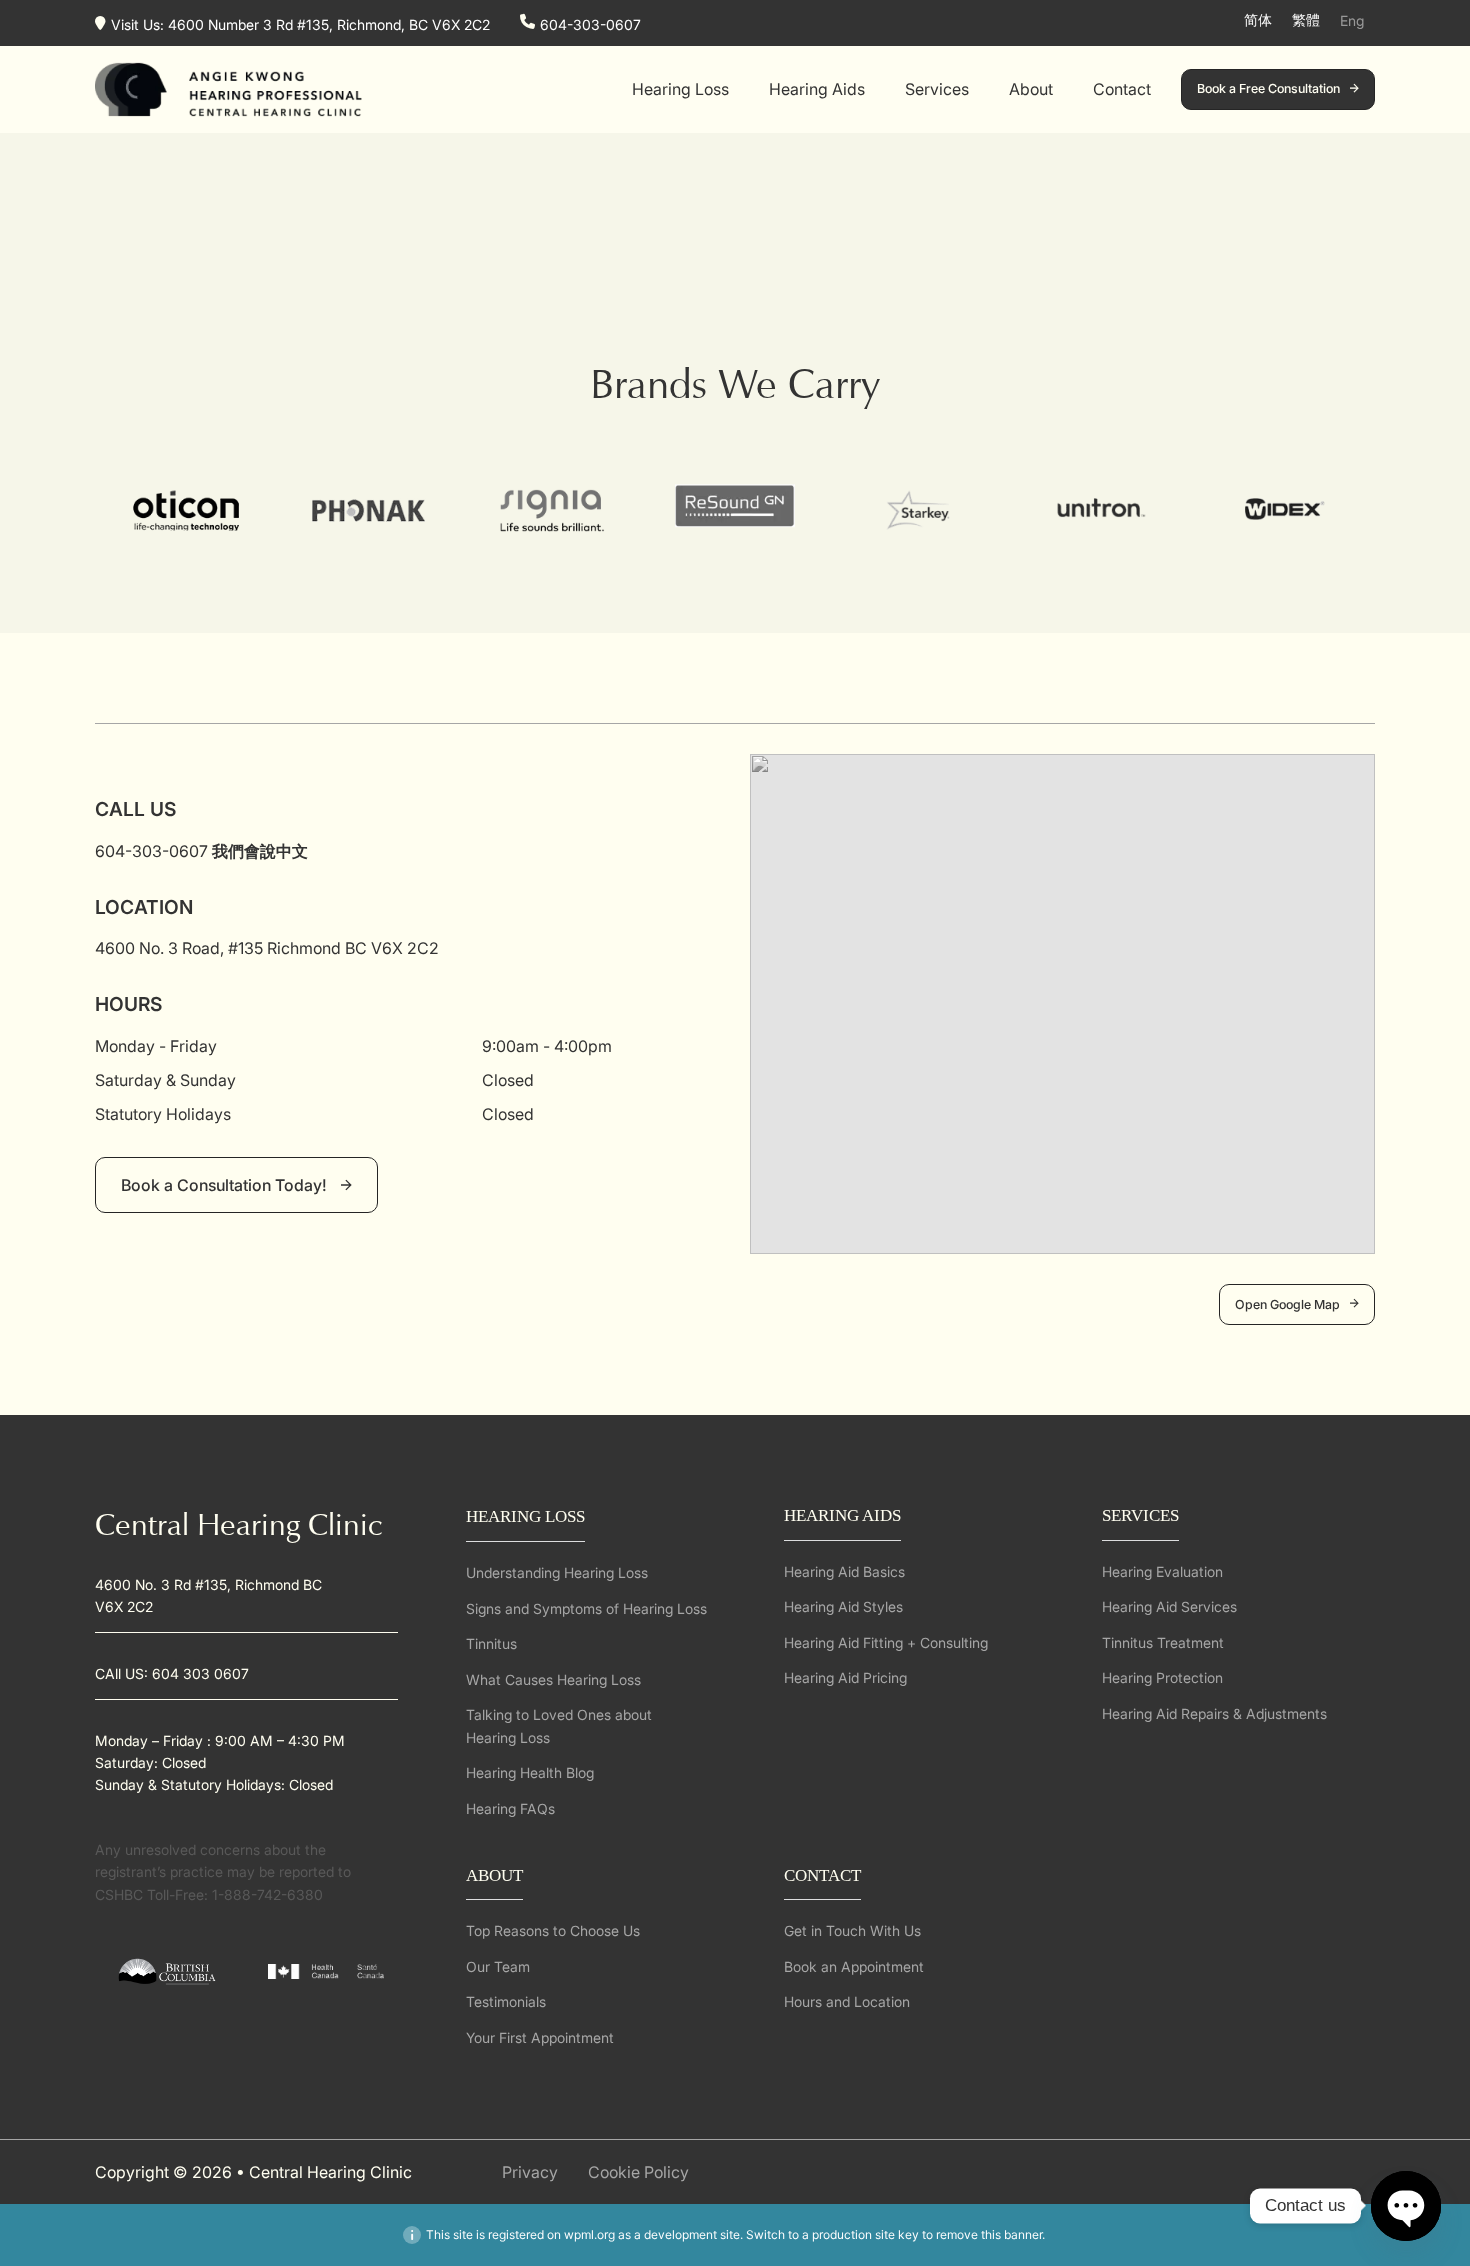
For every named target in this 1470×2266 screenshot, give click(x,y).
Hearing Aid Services (1169, 1606)
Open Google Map (1287, 1304)
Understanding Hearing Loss (557, 1572)
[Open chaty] (1406, 2206)
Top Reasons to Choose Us (553, 1930)
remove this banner (989, 2234)
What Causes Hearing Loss (553, 1679)
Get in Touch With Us (852, 1930)
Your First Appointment (540, 2037)
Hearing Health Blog (530, 1772)
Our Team (498, 1966)
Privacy (530, 2172)
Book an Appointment (854, 1966)
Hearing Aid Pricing (845, 1677)
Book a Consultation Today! (226, 1185)
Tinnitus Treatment (1163, 1642)
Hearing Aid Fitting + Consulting (886, 1642)
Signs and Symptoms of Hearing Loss (586, 1608)
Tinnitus (491, 1643)
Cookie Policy (638, 2172)
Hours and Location (847, 2001)
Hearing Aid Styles (843, 1606)
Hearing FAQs (510, 1808)
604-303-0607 (590, 23)
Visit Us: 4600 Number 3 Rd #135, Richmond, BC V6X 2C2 (300, 23)
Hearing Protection (1162, 1677)
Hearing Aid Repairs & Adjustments (1214, 1713)
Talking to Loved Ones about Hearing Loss (559, 1725)
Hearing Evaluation (1162, 1571)
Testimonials (506, 2001)
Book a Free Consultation (1268, 88)
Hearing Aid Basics (844, 1571)
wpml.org (589, 2234)
